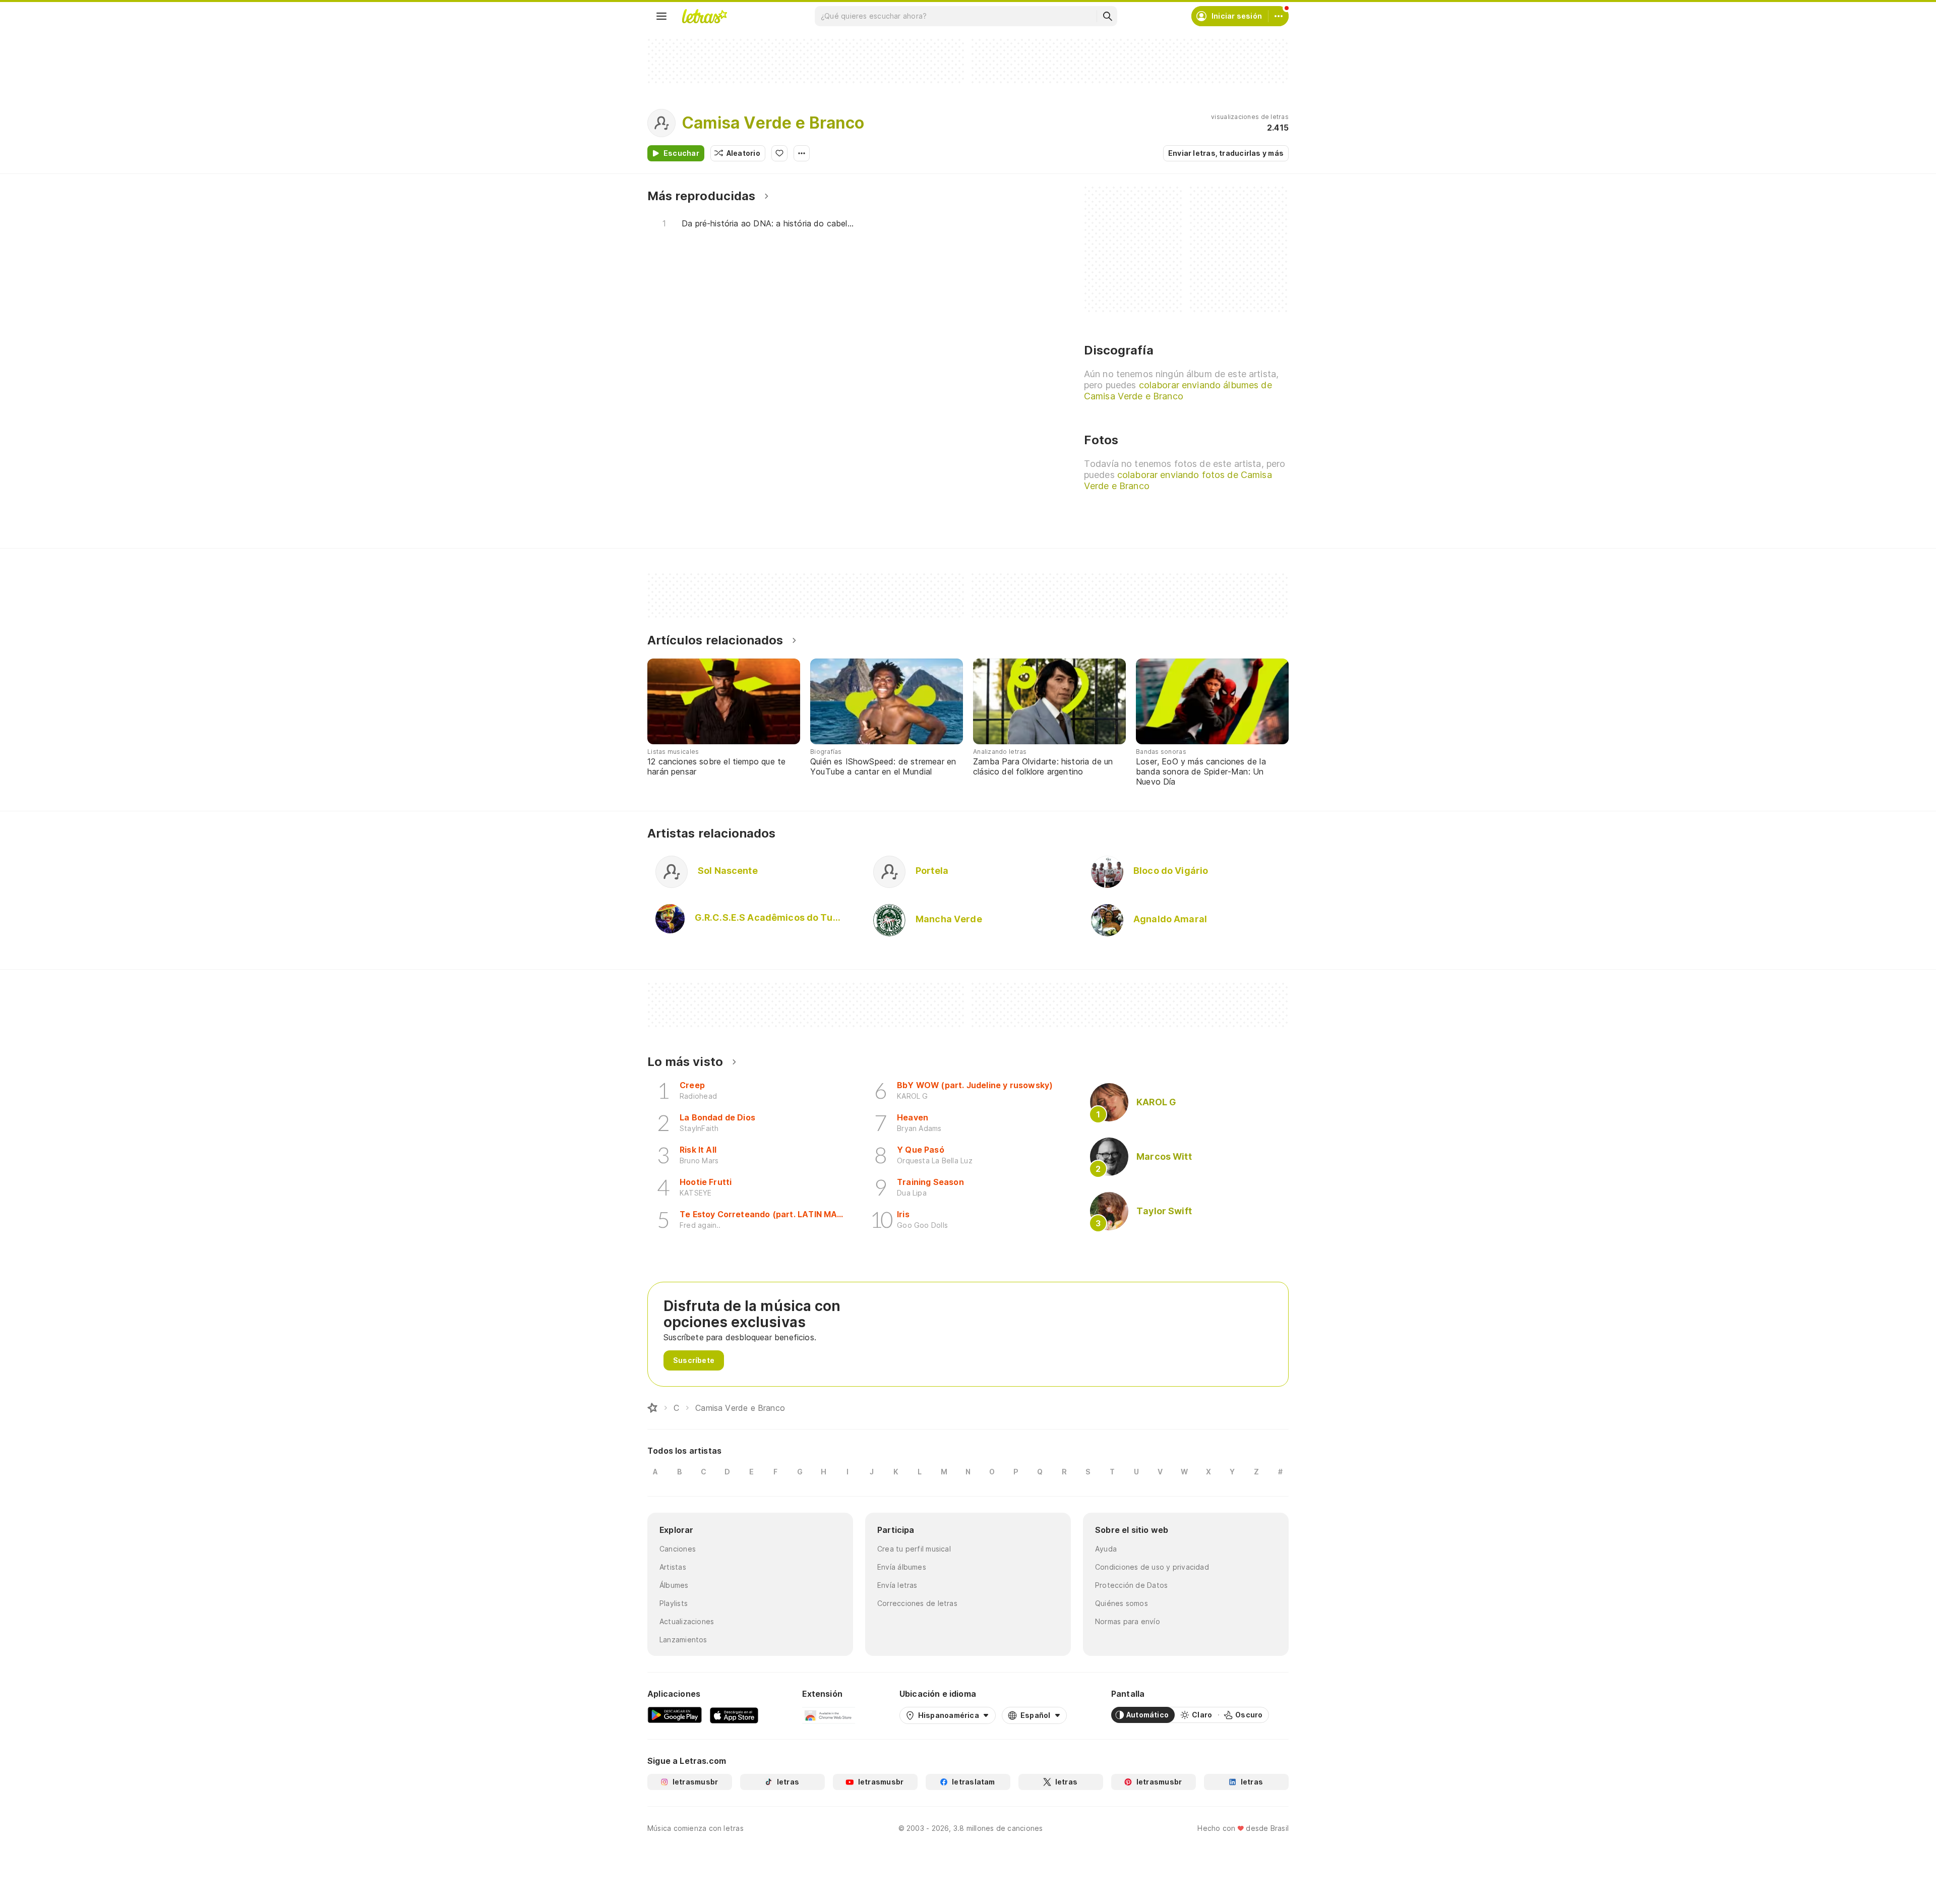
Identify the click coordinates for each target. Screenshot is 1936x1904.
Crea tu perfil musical (914, 1549)
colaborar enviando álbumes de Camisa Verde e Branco (1178, 391)
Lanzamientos (683, 1640)
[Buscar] (1107, 16)
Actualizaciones (687, 1621)
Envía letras (897, 1585)
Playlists (674, 1603)
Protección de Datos (1131, 1585)
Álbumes (674, 1585)
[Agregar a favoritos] (779, 153)
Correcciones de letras (917, 1603)
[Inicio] (652, 1408)
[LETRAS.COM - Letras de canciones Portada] (704, 16)
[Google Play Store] (675, 1715)
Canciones (678, 1549)
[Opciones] (802, 153)
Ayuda (1106, 1549)
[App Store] (734, 1715)
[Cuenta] (1279, 16)
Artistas (673, 1567)
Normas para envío (1128, 1621)
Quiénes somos (1122, 1603)
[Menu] (661, 16)
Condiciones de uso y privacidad (1152, 1567)
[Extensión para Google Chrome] (829, 1715)
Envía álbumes (902, 1567)
